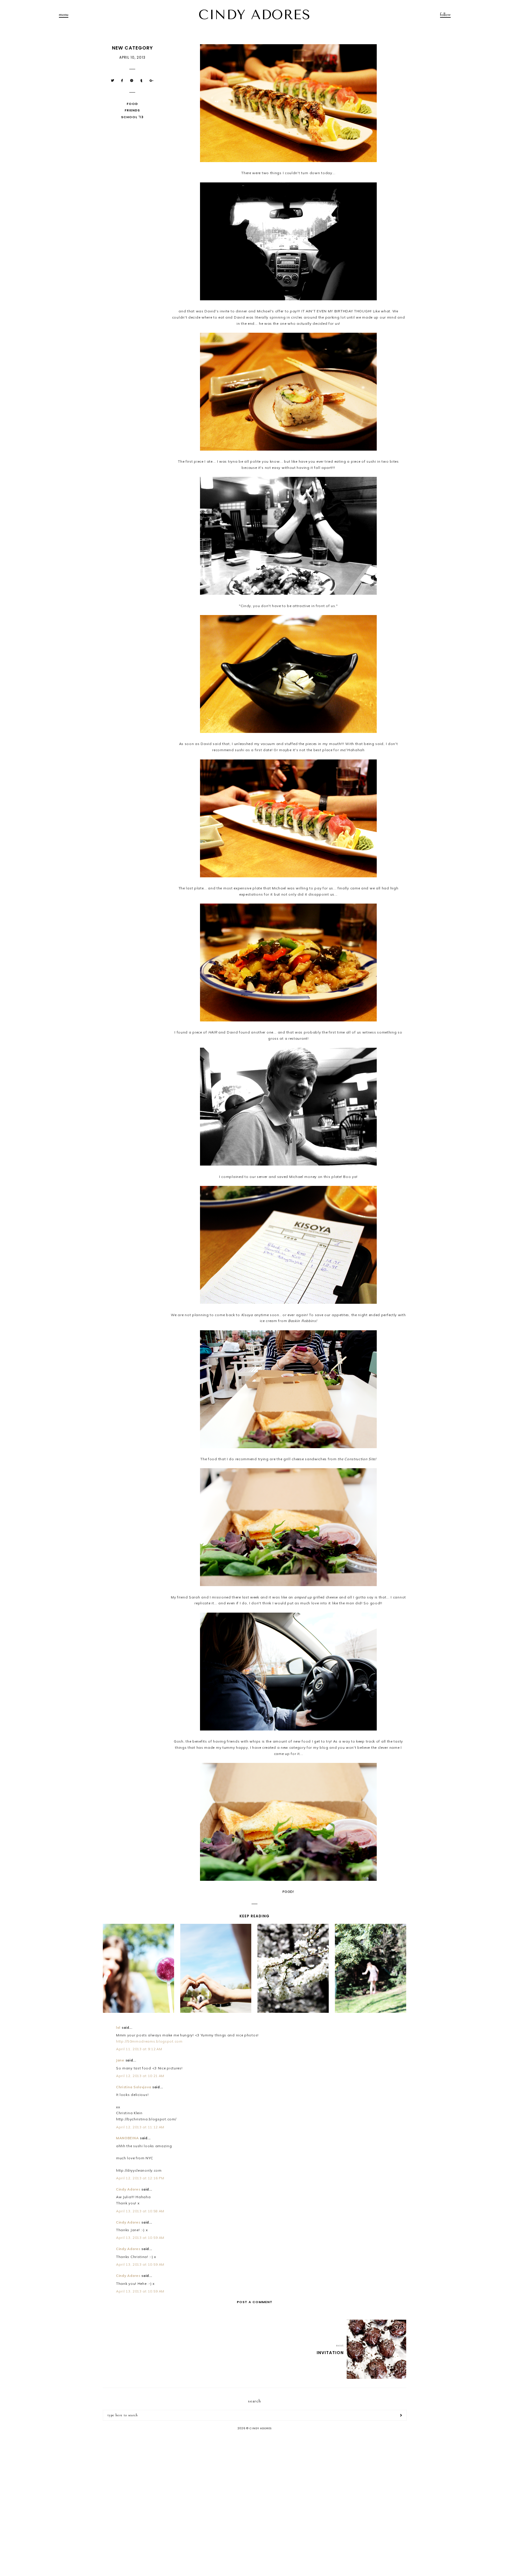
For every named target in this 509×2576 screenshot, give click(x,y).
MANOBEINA (127, 2138)
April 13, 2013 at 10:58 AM (140, 2211)
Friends (132, 110)
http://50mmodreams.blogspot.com (149, 2041)
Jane (120, 2060)
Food (132, 104)
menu (64, 14)
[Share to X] (113, 81)
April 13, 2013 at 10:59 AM (140, 2238)
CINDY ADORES (254, 15)
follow (445, 14)
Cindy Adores (128, 2189)
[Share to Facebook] (122, 81)
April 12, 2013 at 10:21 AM (140, 2076)
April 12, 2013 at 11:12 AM (140, 2127)
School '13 (132, 117)
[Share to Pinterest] (132, 81)
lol (118, 2027)
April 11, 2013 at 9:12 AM (139, 2049)
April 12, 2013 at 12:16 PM (140, 2178)
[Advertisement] (254, 2482)
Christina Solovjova (134, 2087)
